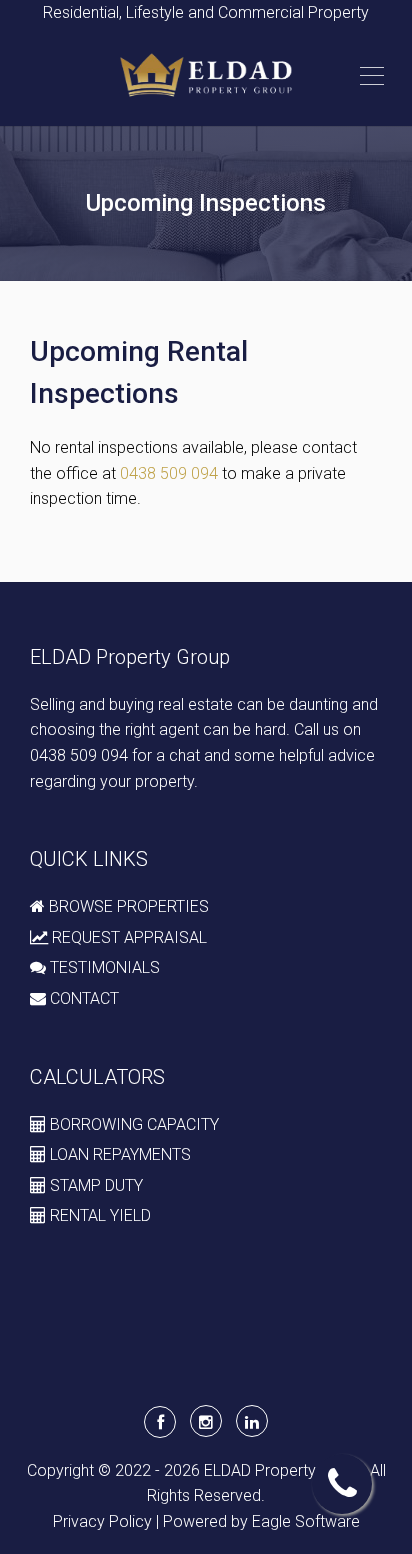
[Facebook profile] (160, 1422)
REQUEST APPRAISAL (127, 937)
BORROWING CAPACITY (132, 1124)
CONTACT (82, 998)
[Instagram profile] (206, 1421)
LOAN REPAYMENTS (118, 1154)
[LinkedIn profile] (252, 1421)
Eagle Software (306, 1521)
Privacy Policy (102, 1521)
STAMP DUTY (94, 1185)
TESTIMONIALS (103, 967)
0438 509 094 (169, 473)
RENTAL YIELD (98, 1215)
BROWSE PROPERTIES (127, 906)
